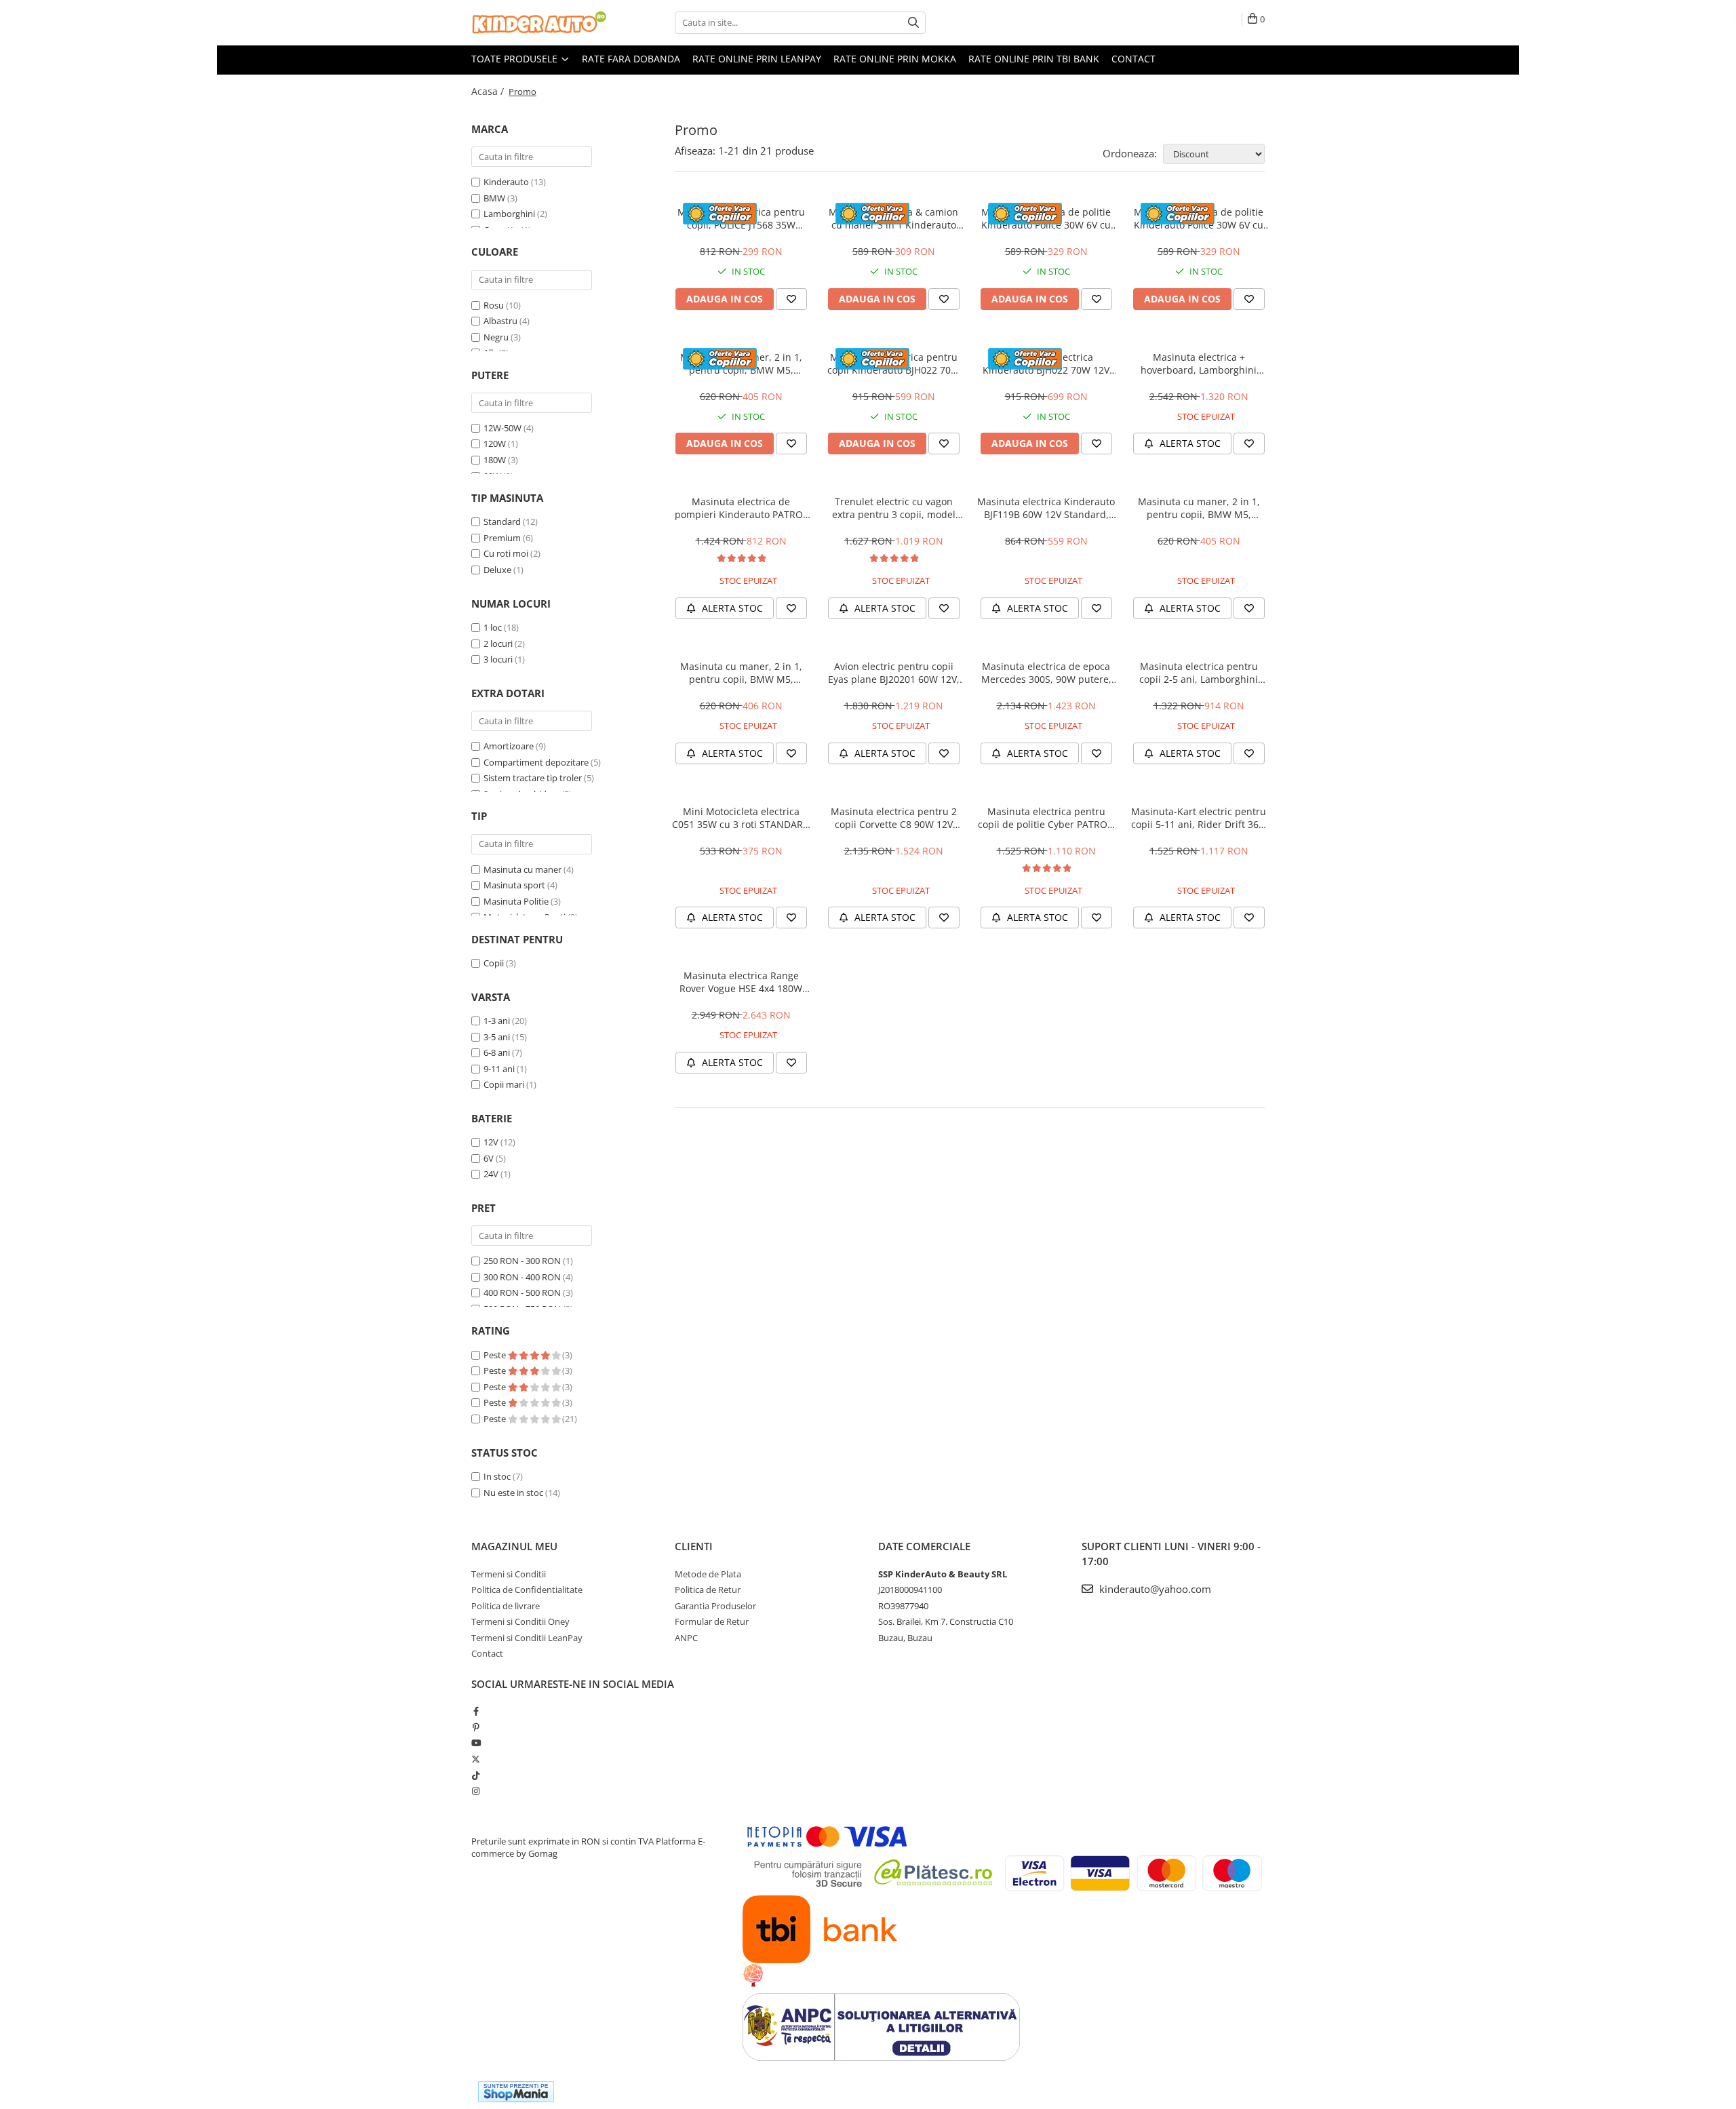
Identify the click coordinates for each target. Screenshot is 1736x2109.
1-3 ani (497, 1021)
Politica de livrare (506, 1606)
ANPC (686, 1638)
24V (491, 1174)
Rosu (494, 305)
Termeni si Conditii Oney (520, 1621)
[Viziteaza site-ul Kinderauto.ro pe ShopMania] (516, 2092)
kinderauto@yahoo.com (1154, 1589)
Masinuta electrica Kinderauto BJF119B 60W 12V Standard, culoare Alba (1046, 508)
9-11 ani (499, 1069)
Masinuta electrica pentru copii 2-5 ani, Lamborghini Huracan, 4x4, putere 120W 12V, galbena (1199, 673)
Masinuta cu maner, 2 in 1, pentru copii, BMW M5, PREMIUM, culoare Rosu (741, 363)
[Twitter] (476, 1759)
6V (489, 1158)
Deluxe (497, 570)
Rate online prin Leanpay (757, 59)
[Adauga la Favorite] (791, 299)
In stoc (497, 1476)
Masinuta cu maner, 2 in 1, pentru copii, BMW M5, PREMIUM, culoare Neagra (741, 673)
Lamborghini (509, 214)
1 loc (493, 627)
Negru (496, 337)
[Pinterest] (476, 1727)
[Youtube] (476, 1743)
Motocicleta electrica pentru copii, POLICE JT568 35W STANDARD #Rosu (741, 218)
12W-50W (502, 428)
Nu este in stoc (513, 1493)
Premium (502, 538)
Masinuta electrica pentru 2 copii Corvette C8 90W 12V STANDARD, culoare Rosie (894, 818)
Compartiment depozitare (536, 762)
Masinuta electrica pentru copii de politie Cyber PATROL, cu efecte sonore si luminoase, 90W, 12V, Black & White (1046, 818)
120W (495, 444)
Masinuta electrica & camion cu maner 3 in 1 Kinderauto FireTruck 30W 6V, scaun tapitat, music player (893, 218)
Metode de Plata (708, 1574)
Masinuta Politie (516, 901)
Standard (502, 521)
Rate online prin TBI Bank (1034, 59)
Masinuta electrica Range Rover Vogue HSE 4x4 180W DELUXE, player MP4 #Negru (741, 982)
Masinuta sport (514, 885)
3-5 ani (497, 1037)
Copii (494, 963)
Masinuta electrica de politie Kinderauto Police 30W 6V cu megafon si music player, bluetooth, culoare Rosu (1199, 218)
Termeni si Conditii (509, 1574)
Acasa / (489, 91)
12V (491, 1142)
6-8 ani (497, 1052)
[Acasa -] (539, 23)
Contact (1133, 59)
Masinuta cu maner (522, 869)
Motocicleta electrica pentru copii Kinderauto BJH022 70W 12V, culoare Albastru (893, 363)
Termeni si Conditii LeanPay (527, 1638)
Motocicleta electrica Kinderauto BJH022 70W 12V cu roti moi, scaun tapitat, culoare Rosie (1046, 363)
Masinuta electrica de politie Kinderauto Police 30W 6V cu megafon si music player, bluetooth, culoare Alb (1046, 218)
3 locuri (498, 659)
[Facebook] (476, 1711)
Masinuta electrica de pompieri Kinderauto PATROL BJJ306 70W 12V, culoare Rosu (741, 508)
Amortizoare (509, 746)
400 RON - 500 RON (522, 1293)
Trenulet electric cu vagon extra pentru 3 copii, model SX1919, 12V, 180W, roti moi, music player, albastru (893, 508)
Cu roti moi (506, 553)
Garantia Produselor (715, 1606)
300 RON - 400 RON (522, 1277)
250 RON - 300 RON (522, 1261)
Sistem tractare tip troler (533, 778)
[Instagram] (476, 1791)
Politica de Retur (708, 1590)
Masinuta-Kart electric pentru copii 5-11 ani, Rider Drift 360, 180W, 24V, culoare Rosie (1199, 818)
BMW (494, 198)
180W (495, 460)
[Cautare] (913, 23)
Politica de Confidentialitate (527, 1590)
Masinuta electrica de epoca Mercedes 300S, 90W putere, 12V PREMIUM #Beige (1046, 673)
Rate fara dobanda (631, 59)
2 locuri (498, 644)
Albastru (500, 321)
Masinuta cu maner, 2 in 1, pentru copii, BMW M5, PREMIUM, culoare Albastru (1199, 508)
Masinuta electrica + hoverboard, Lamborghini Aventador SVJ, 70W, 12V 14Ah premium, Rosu (1199, 363)
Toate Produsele (516, 59)
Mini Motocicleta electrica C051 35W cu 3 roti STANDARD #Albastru (741, 818)
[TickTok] (476, 1775)
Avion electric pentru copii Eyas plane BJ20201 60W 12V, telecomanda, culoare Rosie (894, 673)
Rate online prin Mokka (895, 59)
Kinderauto (506, 182)
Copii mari (504, 1084)
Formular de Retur (712, 1621)
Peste (496, 1355)
